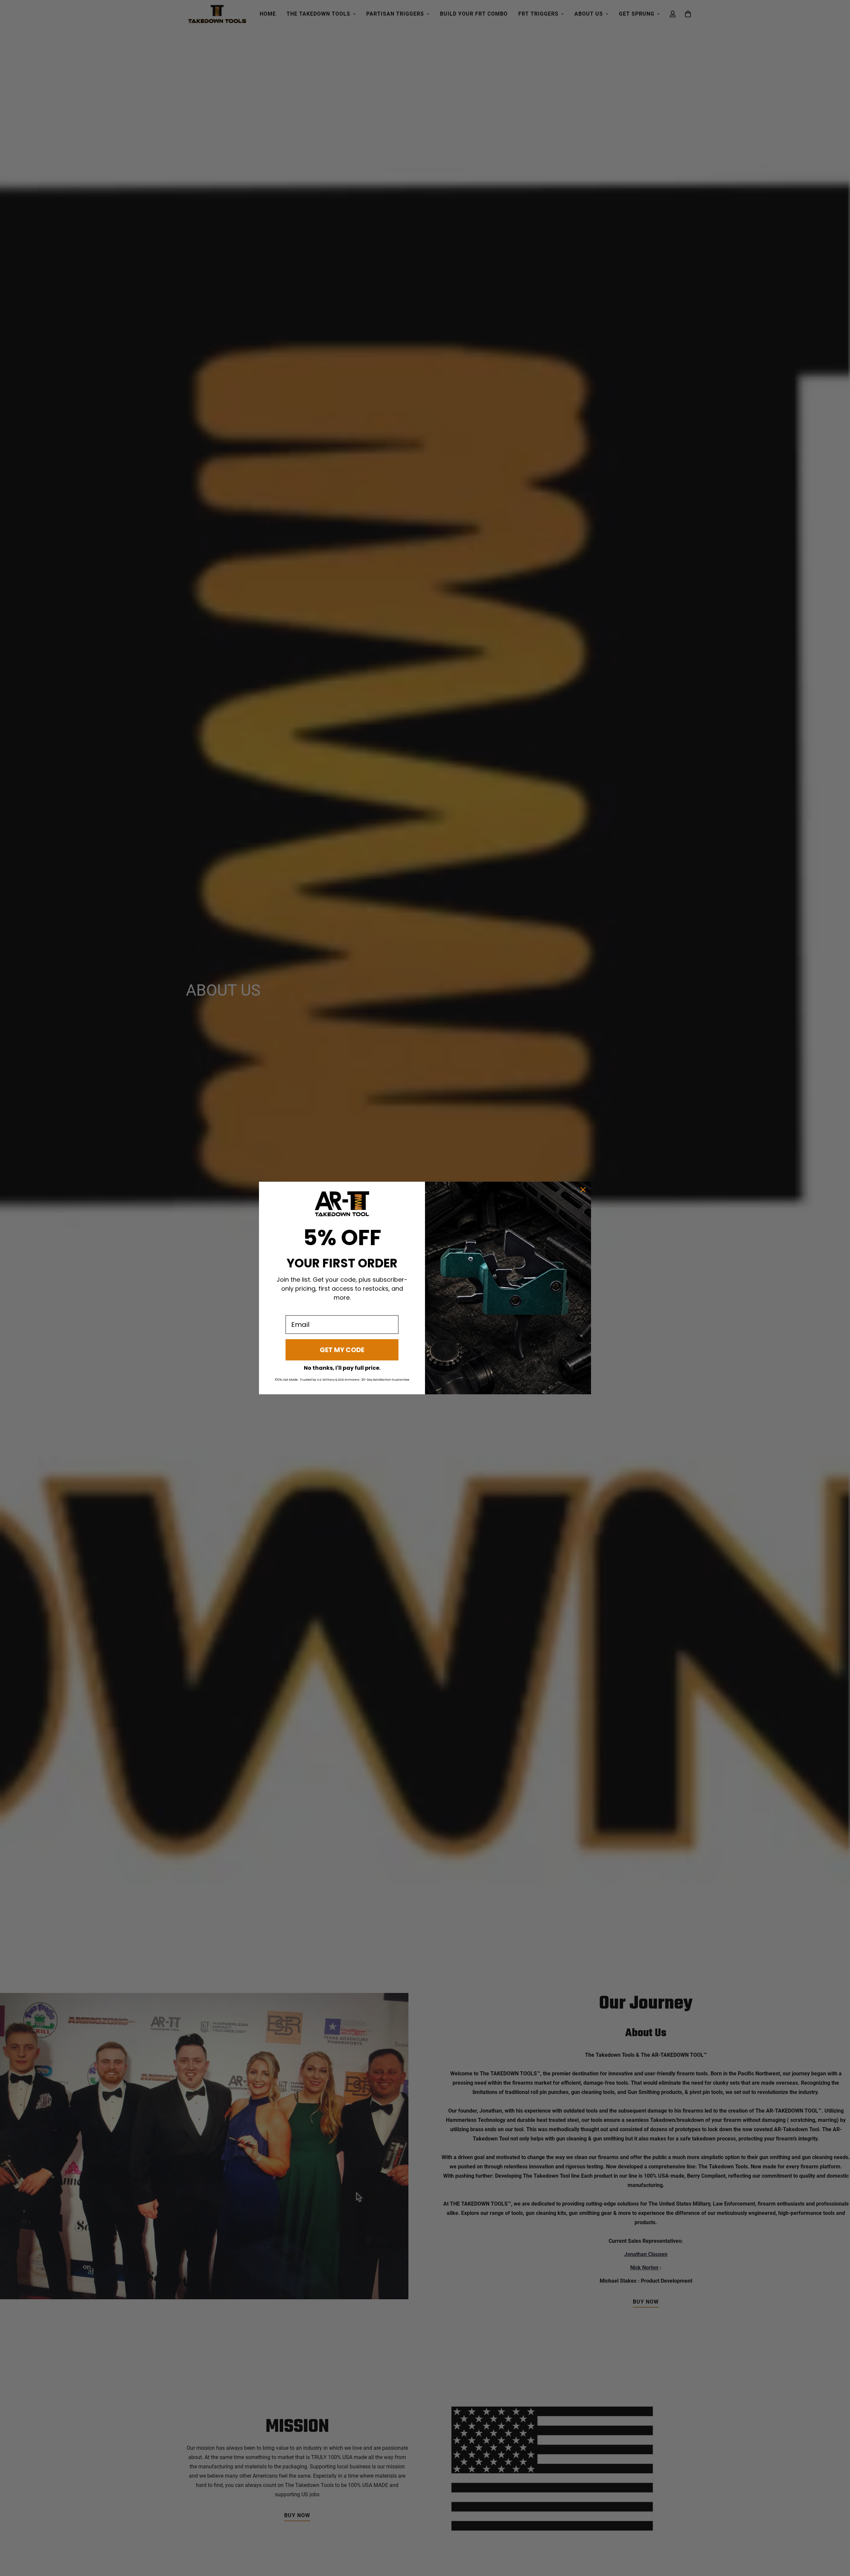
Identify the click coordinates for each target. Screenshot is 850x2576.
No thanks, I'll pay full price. (342, 1368)
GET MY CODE (342, 1350)
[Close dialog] (583, 1190)
